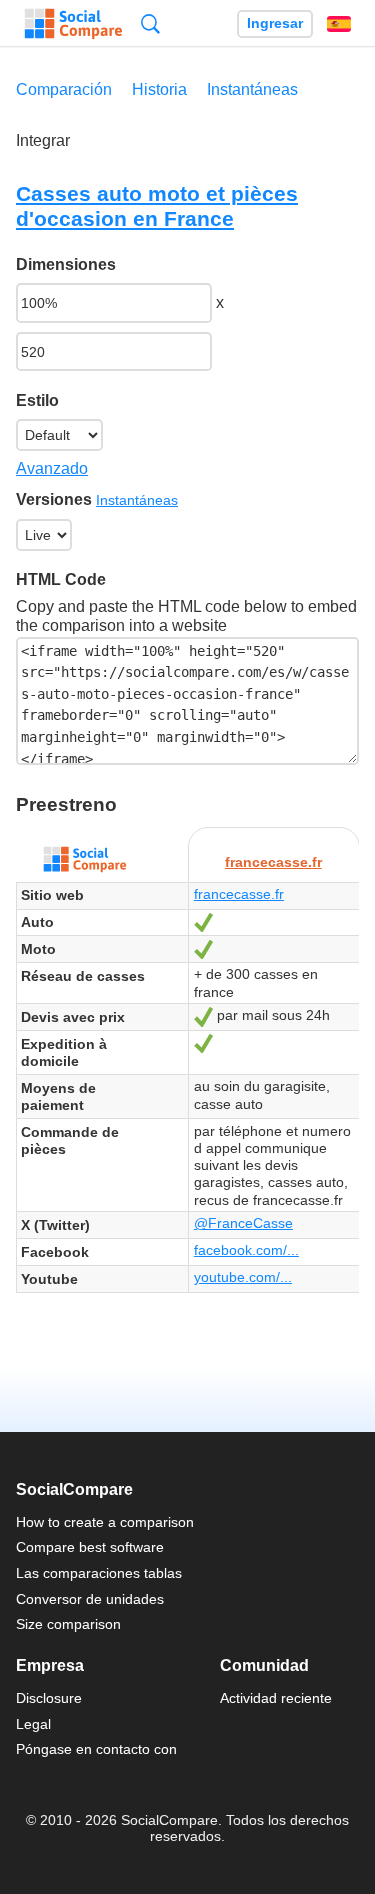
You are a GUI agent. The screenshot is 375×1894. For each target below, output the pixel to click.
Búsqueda (150, 23)
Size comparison (68, 1624)
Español (339, 24)
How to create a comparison (105, 1522)
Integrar (43, 140)
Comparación (64, 89)
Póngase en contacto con (96, 1749)
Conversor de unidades (90, 1599)
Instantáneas (252, 89)
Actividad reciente (276, 1698)
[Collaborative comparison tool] (73, 24)
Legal (33, 1724)
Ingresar (275, 23)
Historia (159, 89)
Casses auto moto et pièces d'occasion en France (157, 206)
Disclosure (49, 1698)
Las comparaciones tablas (99, 1573)
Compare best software (90, 1547)
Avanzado (52, 468)
